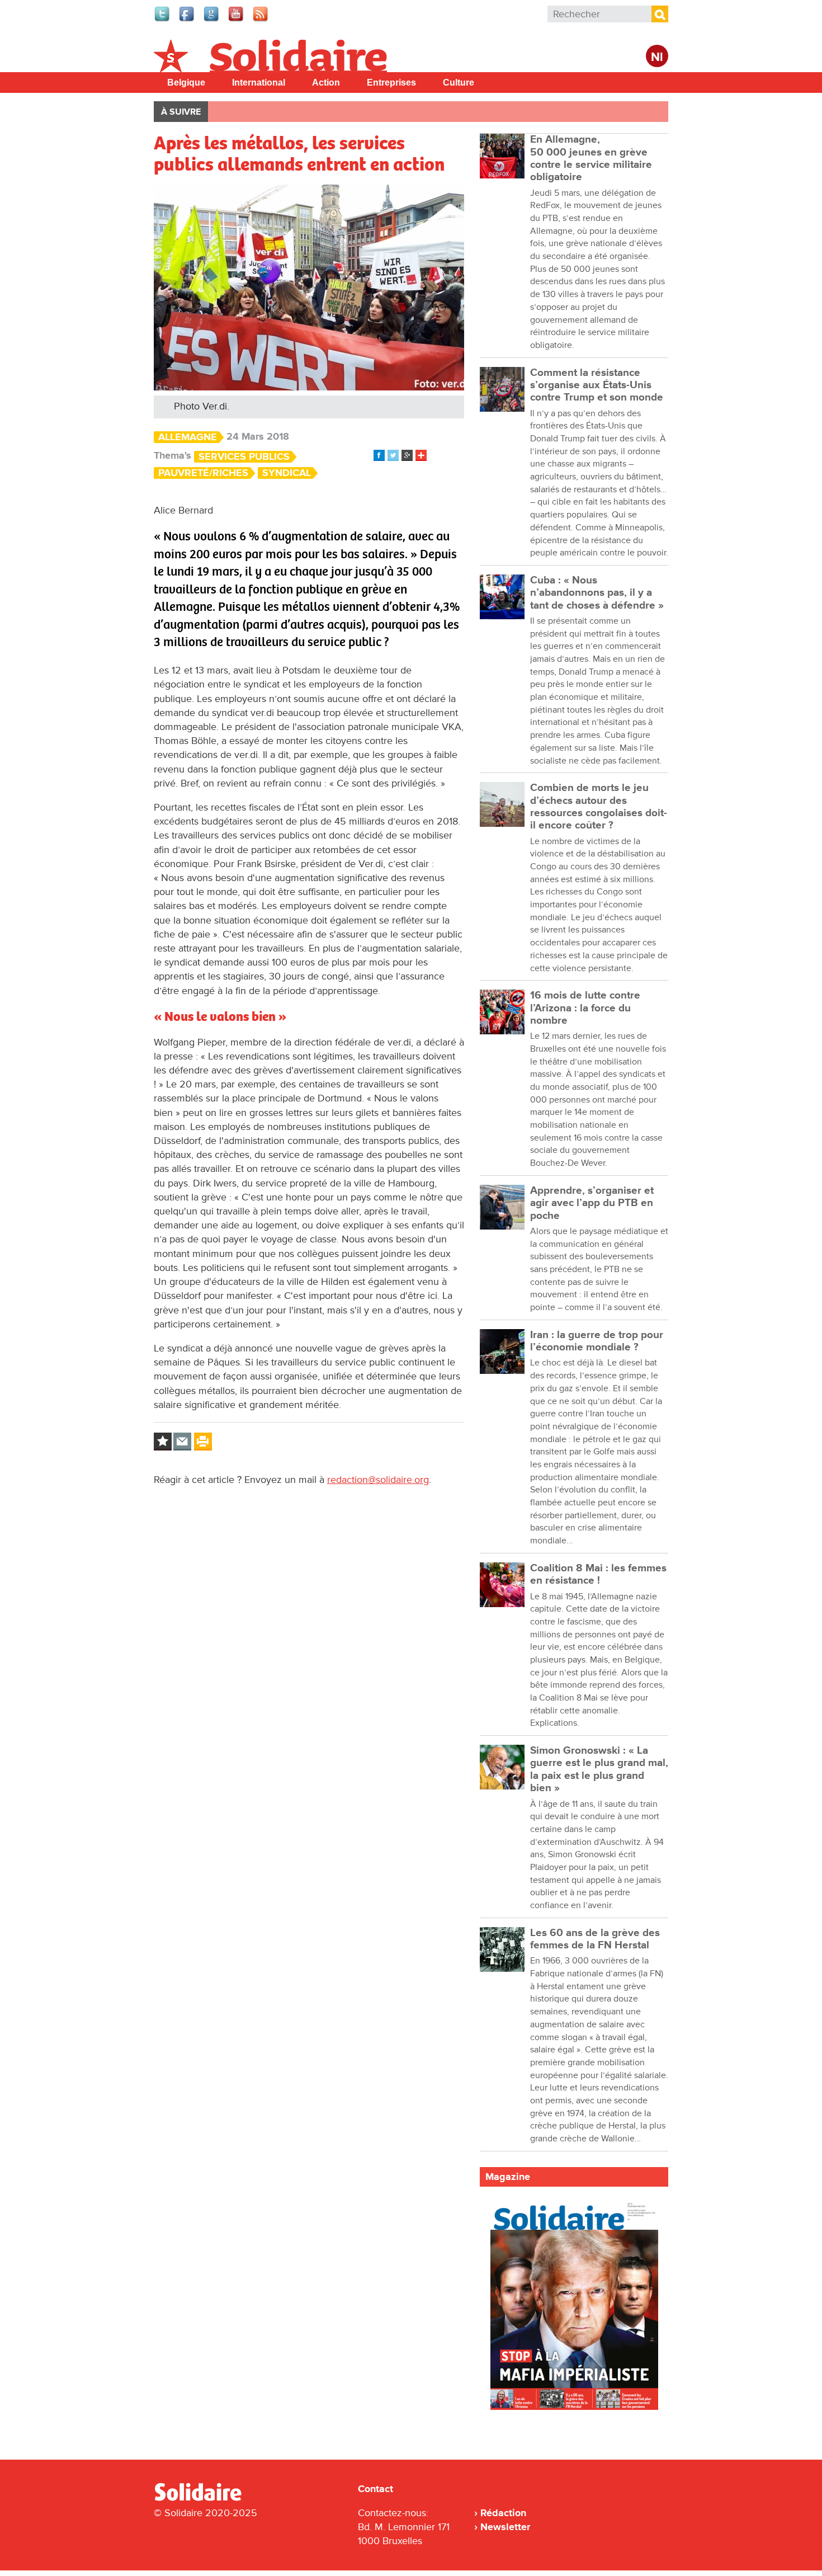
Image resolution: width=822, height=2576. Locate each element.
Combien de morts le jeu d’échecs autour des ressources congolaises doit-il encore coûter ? (599, 807)
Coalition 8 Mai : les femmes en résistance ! (598, 1574)
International (259, 83)
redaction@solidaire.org (378, 1480)
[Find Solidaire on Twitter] (163, 20)
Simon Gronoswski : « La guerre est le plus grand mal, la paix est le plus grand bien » (599, 1769)
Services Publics (244, 457)
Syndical (287, 473)
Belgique (186, 83)
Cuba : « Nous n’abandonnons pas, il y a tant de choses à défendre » (597, 593)
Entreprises (391, 83)
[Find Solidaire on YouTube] (237, 20)
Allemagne (188, 437)
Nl (657, 57)
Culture (459, 83)
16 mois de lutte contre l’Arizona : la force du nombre (585, 1008)
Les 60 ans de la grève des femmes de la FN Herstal (595, 1939)
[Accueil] (202, 2499)
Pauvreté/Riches (203, 473)
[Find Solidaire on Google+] (212, 20)
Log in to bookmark (163, 1442)
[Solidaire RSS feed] (261, 20)
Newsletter (505, 2527)
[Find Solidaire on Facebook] (187, 20)
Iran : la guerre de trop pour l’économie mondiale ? (597, 1341)
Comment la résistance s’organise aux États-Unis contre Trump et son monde (597, 385)
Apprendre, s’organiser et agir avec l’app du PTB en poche (592, 1203)
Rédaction (503, 2513)
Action (326, 83)
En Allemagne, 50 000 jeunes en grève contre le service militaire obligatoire (591, 158)
